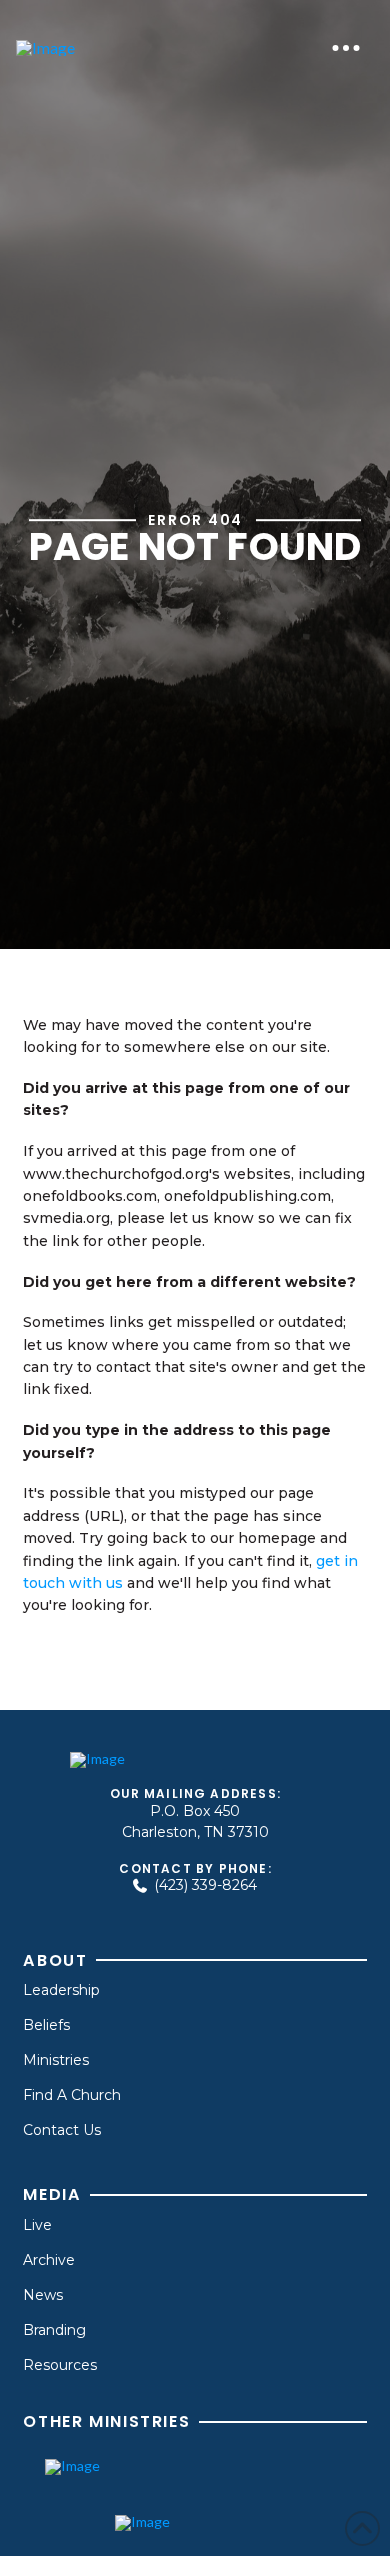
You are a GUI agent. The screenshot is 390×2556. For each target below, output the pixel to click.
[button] (346, 48)
